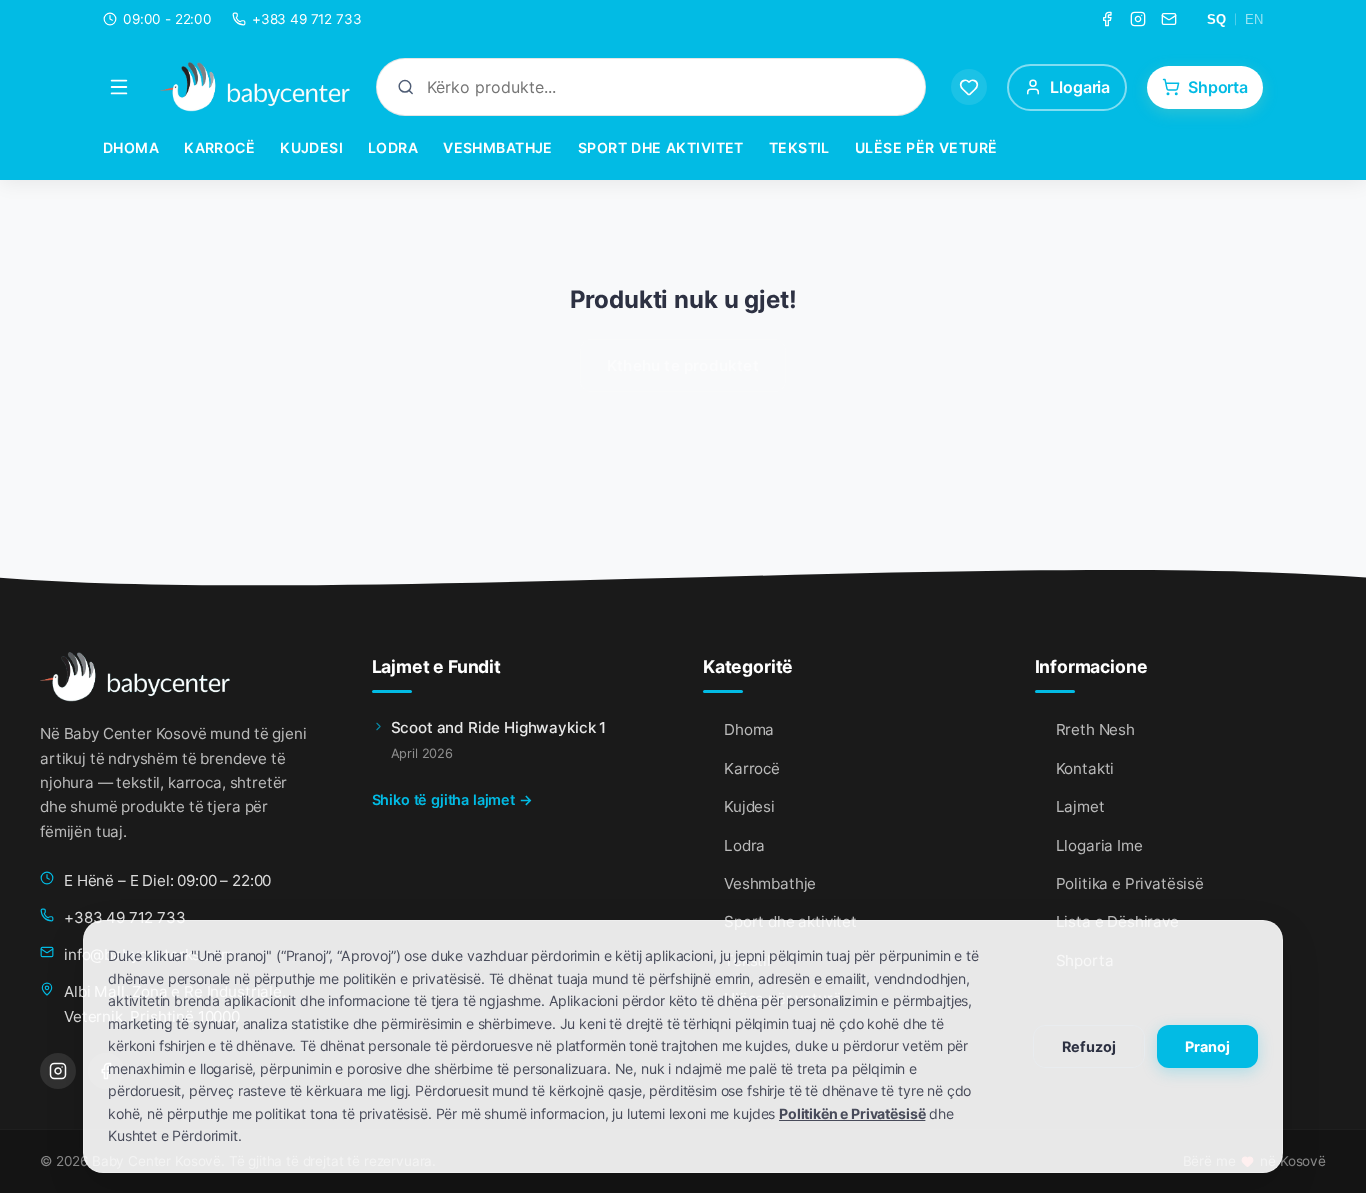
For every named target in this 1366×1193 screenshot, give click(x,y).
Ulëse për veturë (926, 147)
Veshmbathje (498, 147)
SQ (1216, 19)
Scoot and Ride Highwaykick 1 (499, 727)
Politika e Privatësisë (1130, 883)
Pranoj (1207, 1046)
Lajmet (1080, 806)
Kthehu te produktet (683, 365)
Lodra (393, 147)
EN (1254, 19)
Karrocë (219, 147)
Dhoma (131, 147)
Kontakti (1085, 768)
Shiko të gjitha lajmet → (452, 799)
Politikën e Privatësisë (852, 1113)
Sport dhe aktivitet (661, 147)
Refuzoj (1089, 1046)
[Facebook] (1107, 19)
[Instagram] (1138, 19)
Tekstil (799, 147)
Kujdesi (311, 147)
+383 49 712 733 (125, 917)
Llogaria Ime (1099, 845)
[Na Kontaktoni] (1169, 19)
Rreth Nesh (1095, 729)
